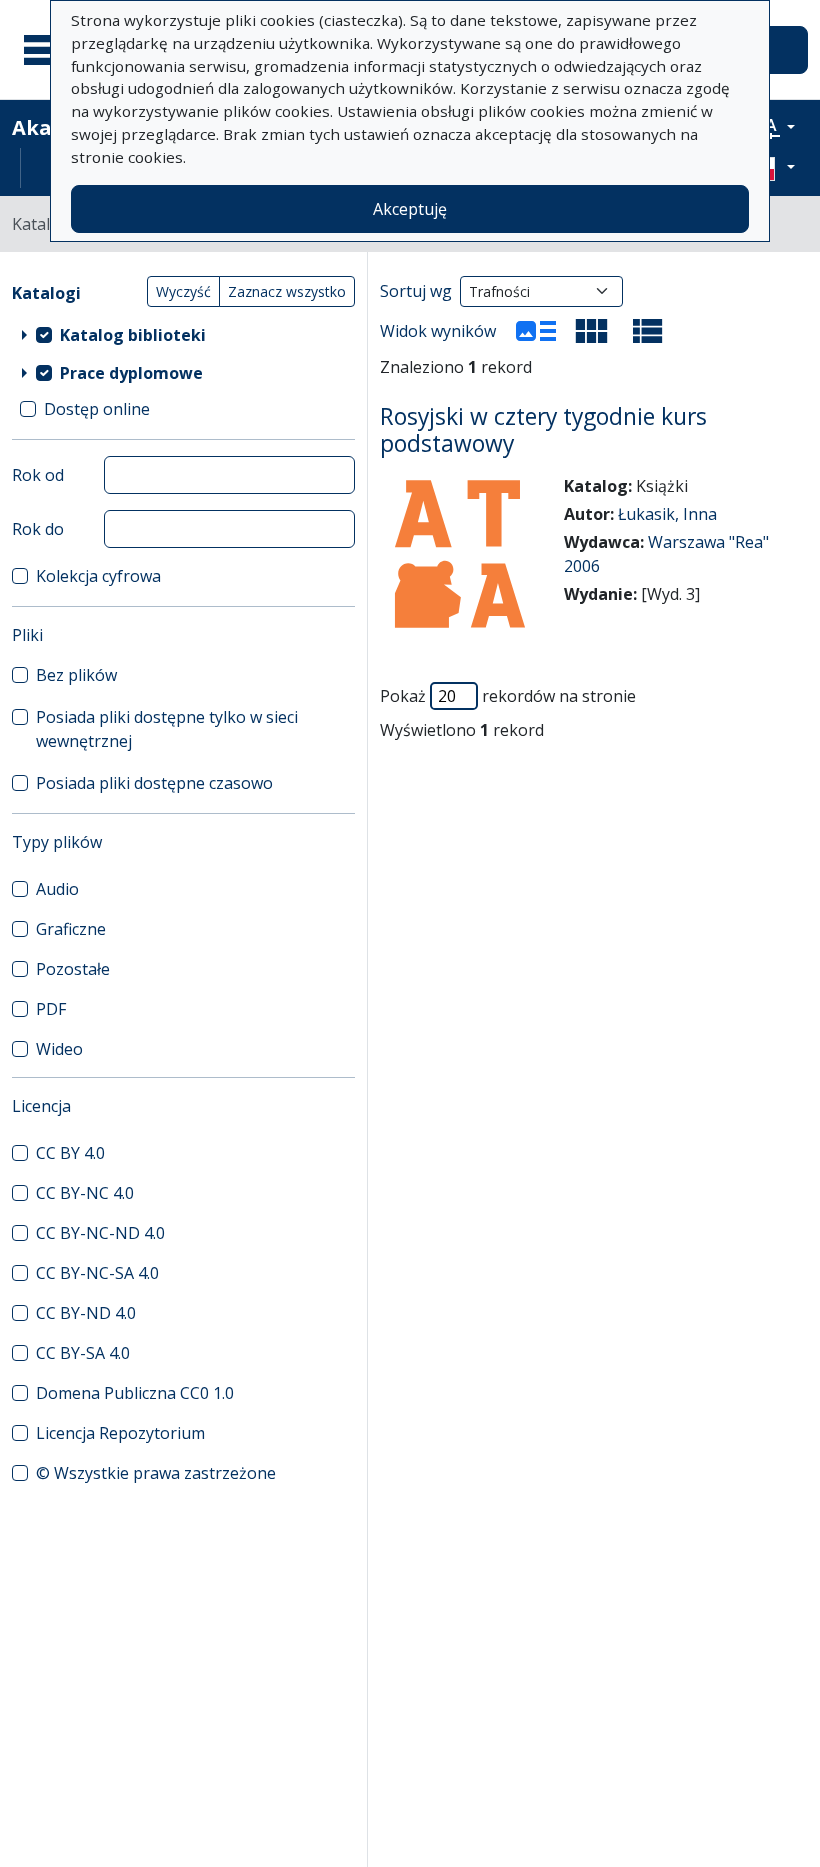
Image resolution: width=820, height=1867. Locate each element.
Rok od (38, 475)
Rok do (38, 529)
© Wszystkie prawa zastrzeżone (156, 1473)
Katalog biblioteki (133, 335)
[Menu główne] (49, 50)
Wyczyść (183, 291)
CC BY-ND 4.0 (86, 1313)
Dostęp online (97, 409)
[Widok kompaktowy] (592, 331)
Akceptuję (410, 209)
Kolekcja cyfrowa (98, 576)
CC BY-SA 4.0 (83, 1353)
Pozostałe (73, 969)
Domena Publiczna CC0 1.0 (135, 1393)
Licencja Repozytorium (120, 1433)
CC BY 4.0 (70, 1153)
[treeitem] (183, 335)
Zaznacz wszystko (287, 291)
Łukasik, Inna (667, 514)
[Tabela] (648, 331)
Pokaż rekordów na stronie (508, 696)
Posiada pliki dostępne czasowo (154, 783)
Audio (57, 889)
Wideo (59, 1049)
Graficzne (71, 929)
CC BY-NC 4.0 (85, 1193)
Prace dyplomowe (131, 373)
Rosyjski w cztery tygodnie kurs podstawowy (543, 430)
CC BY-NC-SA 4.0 (97, 1273)
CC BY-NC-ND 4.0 (100, 1233)
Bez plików (76, 675)
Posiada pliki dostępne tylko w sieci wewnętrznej (167, 729)
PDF (51, 1009)
